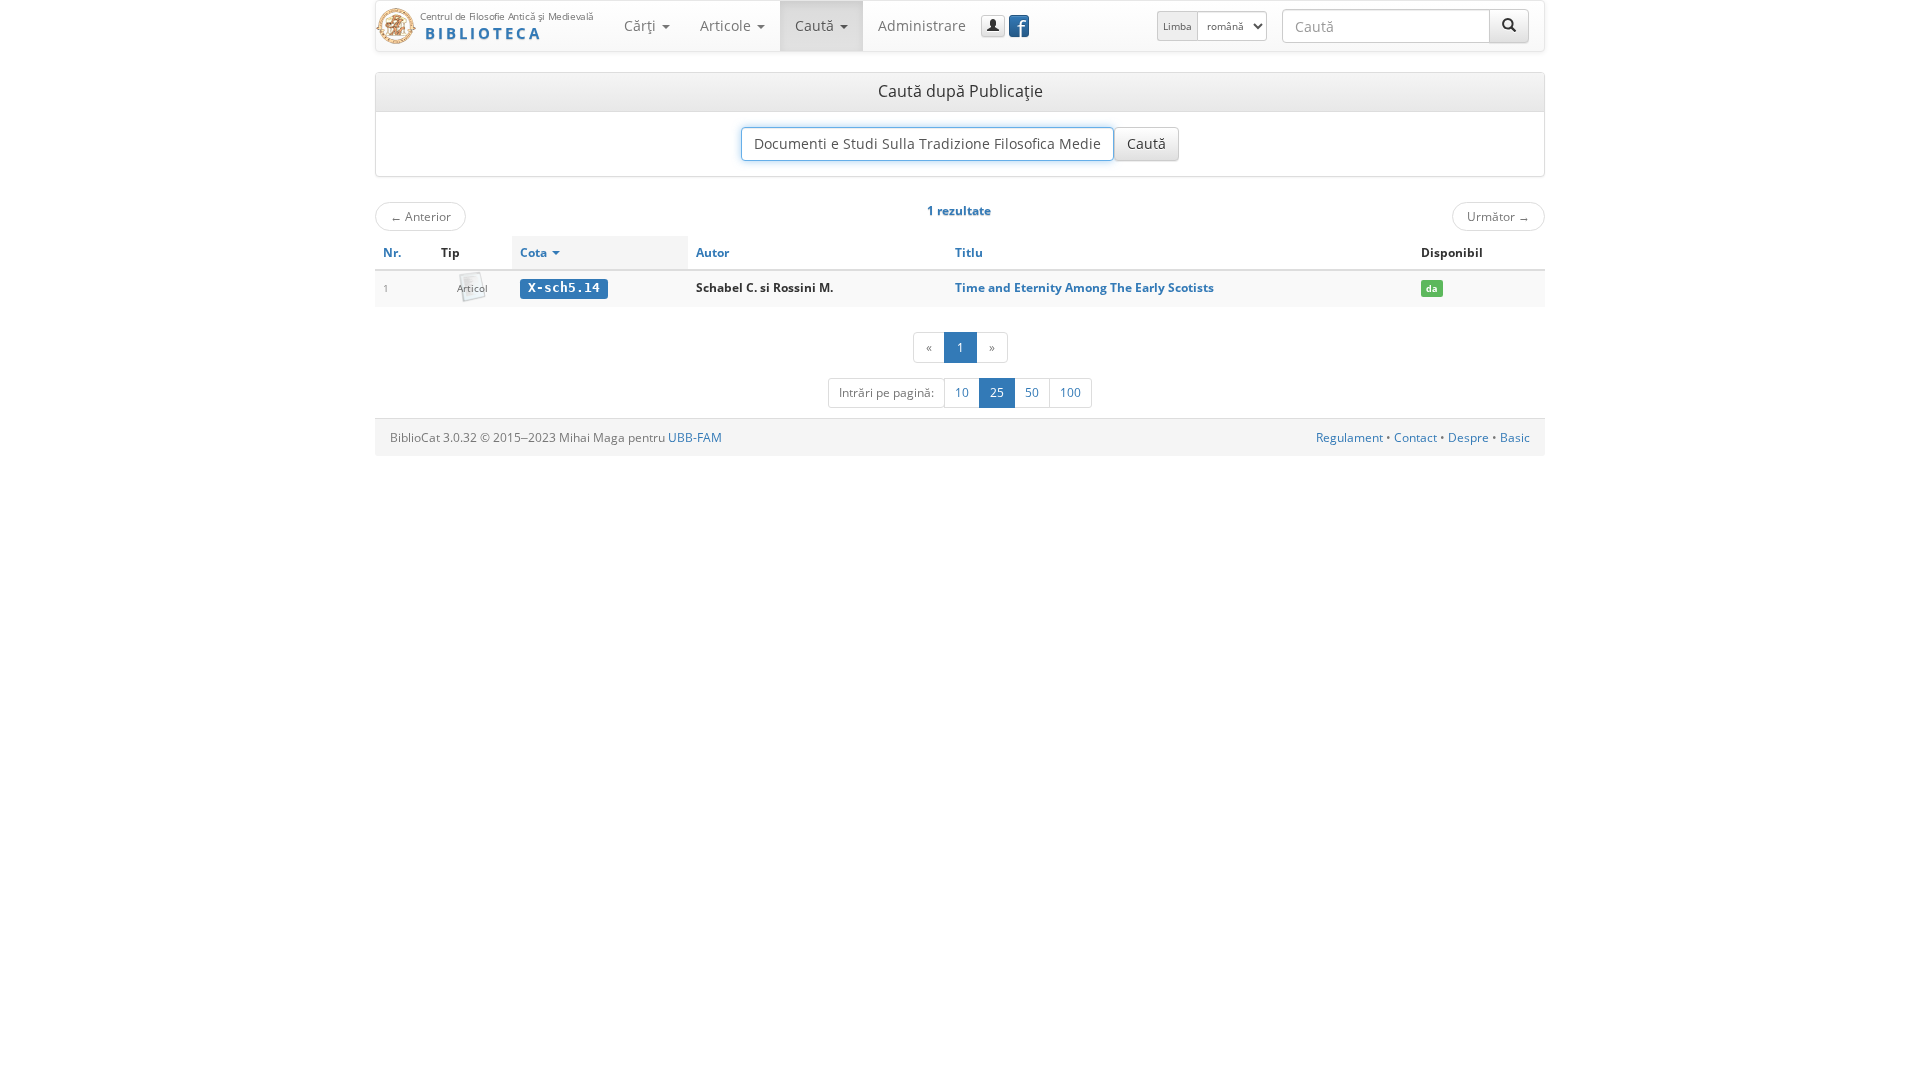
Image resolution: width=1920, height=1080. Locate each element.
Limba (1177, 26)
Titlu (969, 252)
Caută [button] (816, 25)
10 (962, 392)
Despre (1468, 437)
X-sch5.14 (564, 287)
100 (1070, 392)
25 (997, 392)
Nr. (392, 252)
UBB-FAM (695, 437)
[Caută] (1509, 26)
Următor (1498, 216)
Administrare (922, 25)
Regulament (1349, 437)
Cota (535, 252)
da (1431, 288)
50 (1032, 392)
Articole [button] (727, 25)
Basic (1515, 437)
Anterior (420, 216)
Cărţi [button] (642, 25)
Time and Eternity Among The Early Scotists (1084, 287)
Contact (1415, 437)
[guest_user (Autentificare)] (993, 26)
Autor (712, 252)
